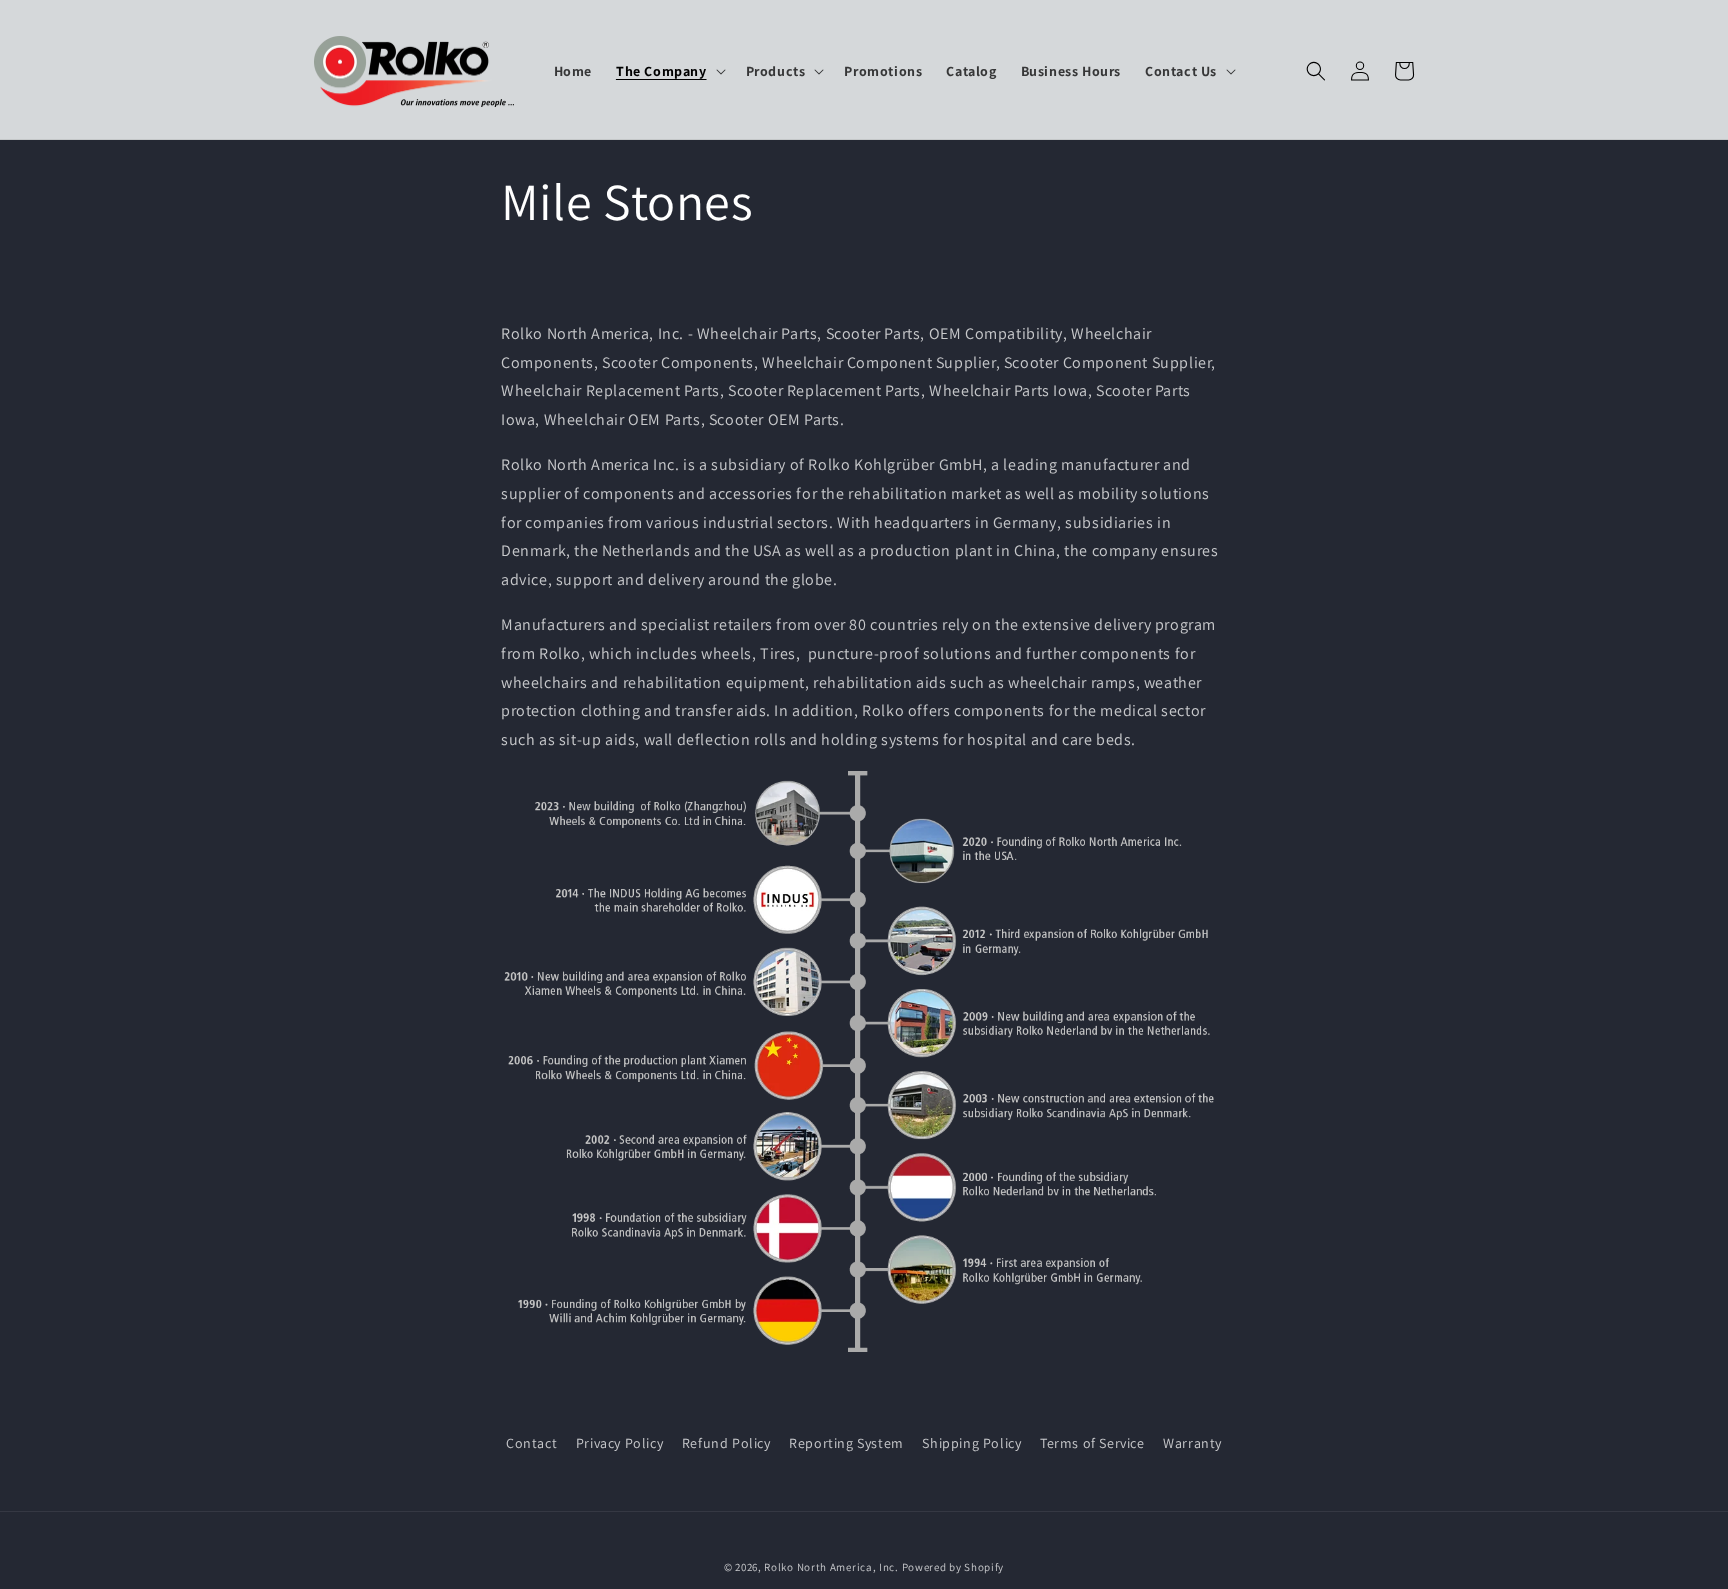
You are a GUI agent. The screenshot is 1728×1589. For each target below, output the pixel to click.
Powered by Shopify (953, 1567)
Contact (531, 1443)
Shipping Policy (971, 1443)
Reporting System (846, 1443)
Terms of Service (1092, 1443)
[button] (669, 71)
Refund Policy (726, 1443)
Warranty (1192, 1443)
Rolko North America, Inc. (831, 1567)
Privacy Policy (619, 1443)
